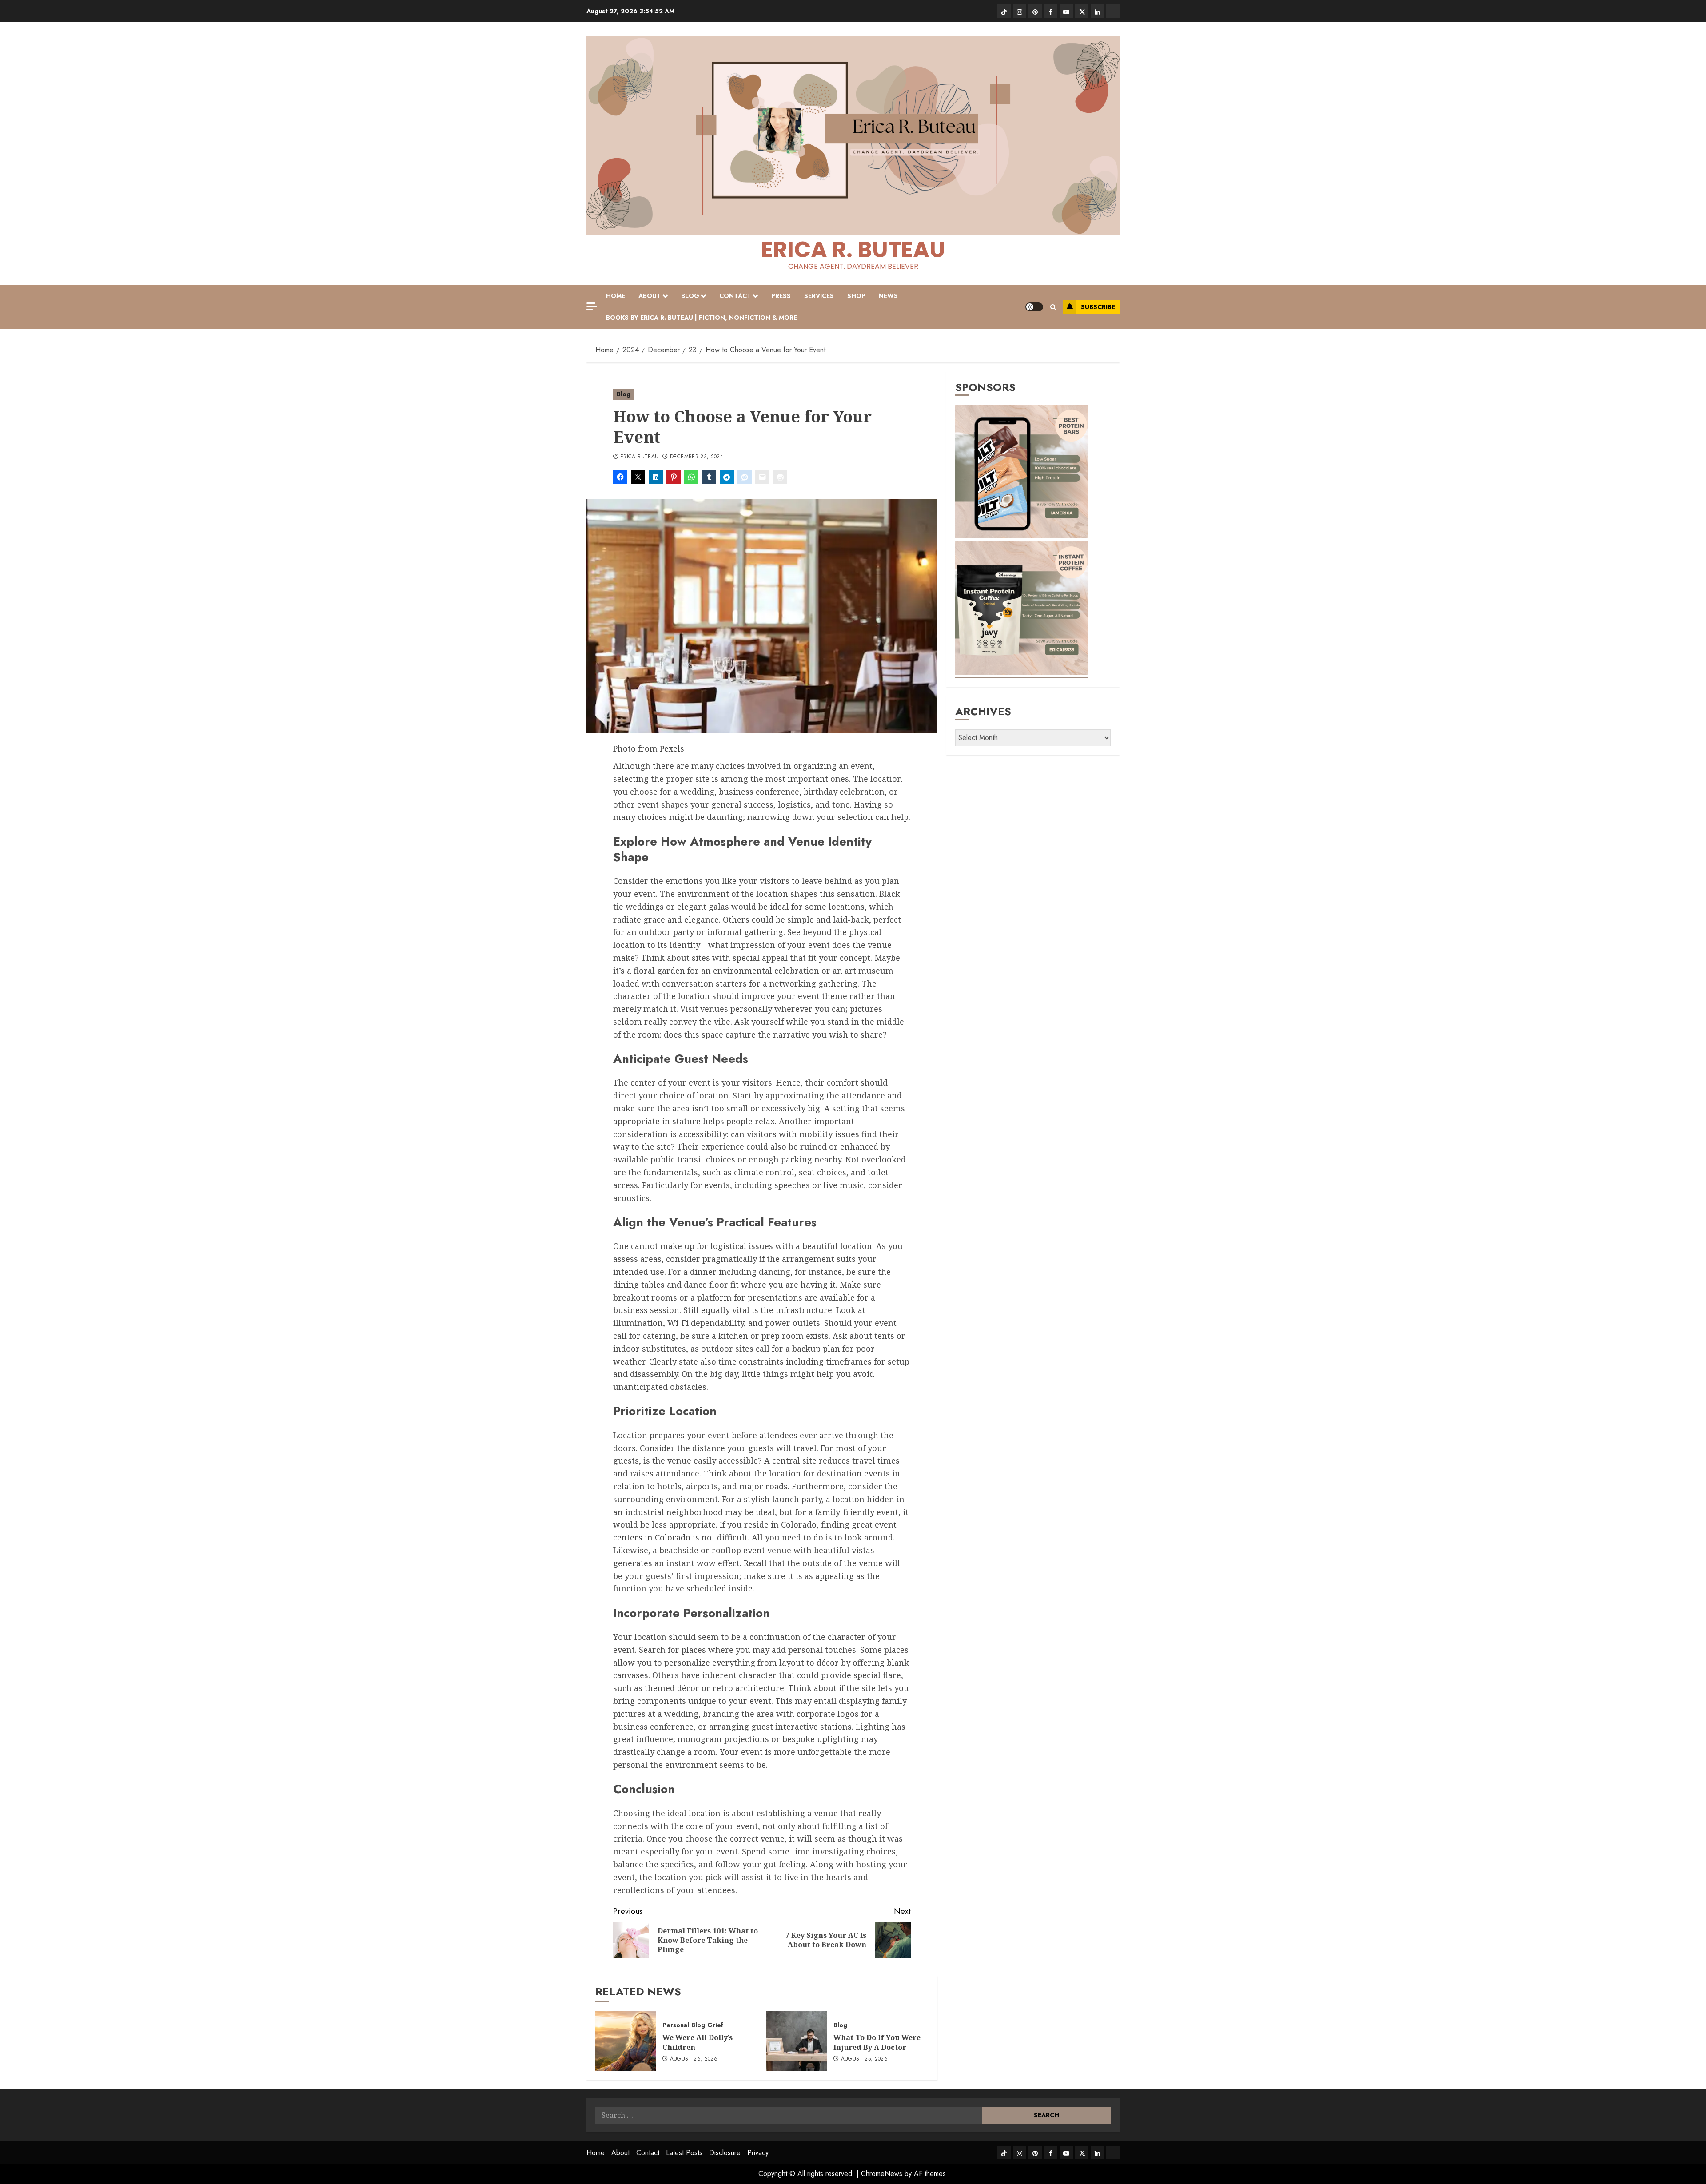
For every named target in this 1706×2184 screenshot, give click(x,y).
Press (781, 296)
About (650, 296)
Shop (856, 296)
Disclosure (725, 2153)
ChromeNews (882, 2174)
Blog (690, 296)
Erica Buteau (639, 457)
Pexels (672, 748)
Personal (676, 2025)
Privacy (758, 2153)
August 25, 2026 (864, 2059)
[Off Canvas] (592, 306)
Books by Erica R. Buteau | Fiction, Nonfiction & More (702, 318)
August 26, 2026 (694, 2059)
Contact (735, 296)
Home (616, 296)
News (888, 296)
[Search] (1053, 307)
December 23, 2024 (697, 457)
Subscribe (1098, 307)
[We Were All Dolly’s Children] (626, 2041)
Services (819, 296)
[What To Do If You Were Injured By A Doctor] (797, 2041)
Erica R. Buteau (853, 249)
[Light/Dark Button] (1034, 307)
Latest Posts (684, 2153)
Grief (715, 2025)
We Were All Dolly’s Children (698, 2042)
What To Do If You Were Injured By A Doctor (877, 2042)
